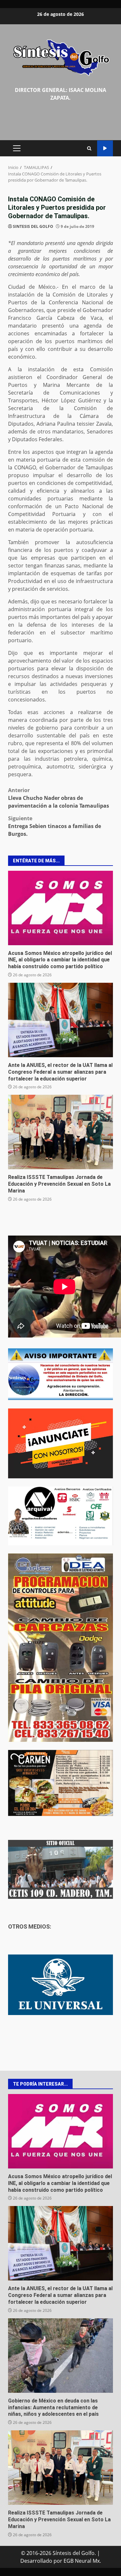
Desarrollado (36, 2561)
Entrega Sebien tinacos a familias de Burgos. (55, 826)
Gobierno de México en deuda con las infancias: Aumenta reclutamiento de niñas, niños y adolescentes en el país (60, 2356)
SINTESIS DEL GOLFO (33, 226)
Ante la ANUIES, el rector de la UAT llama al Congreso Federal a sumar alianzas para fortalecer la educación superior (60, 1020)
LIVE (105, 148)
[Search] (89, 148)
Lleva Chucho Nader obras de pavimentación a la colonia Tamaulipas (59, 798)
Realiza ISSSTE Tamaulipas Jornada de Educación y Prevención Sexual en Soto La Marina (60, 1132)
